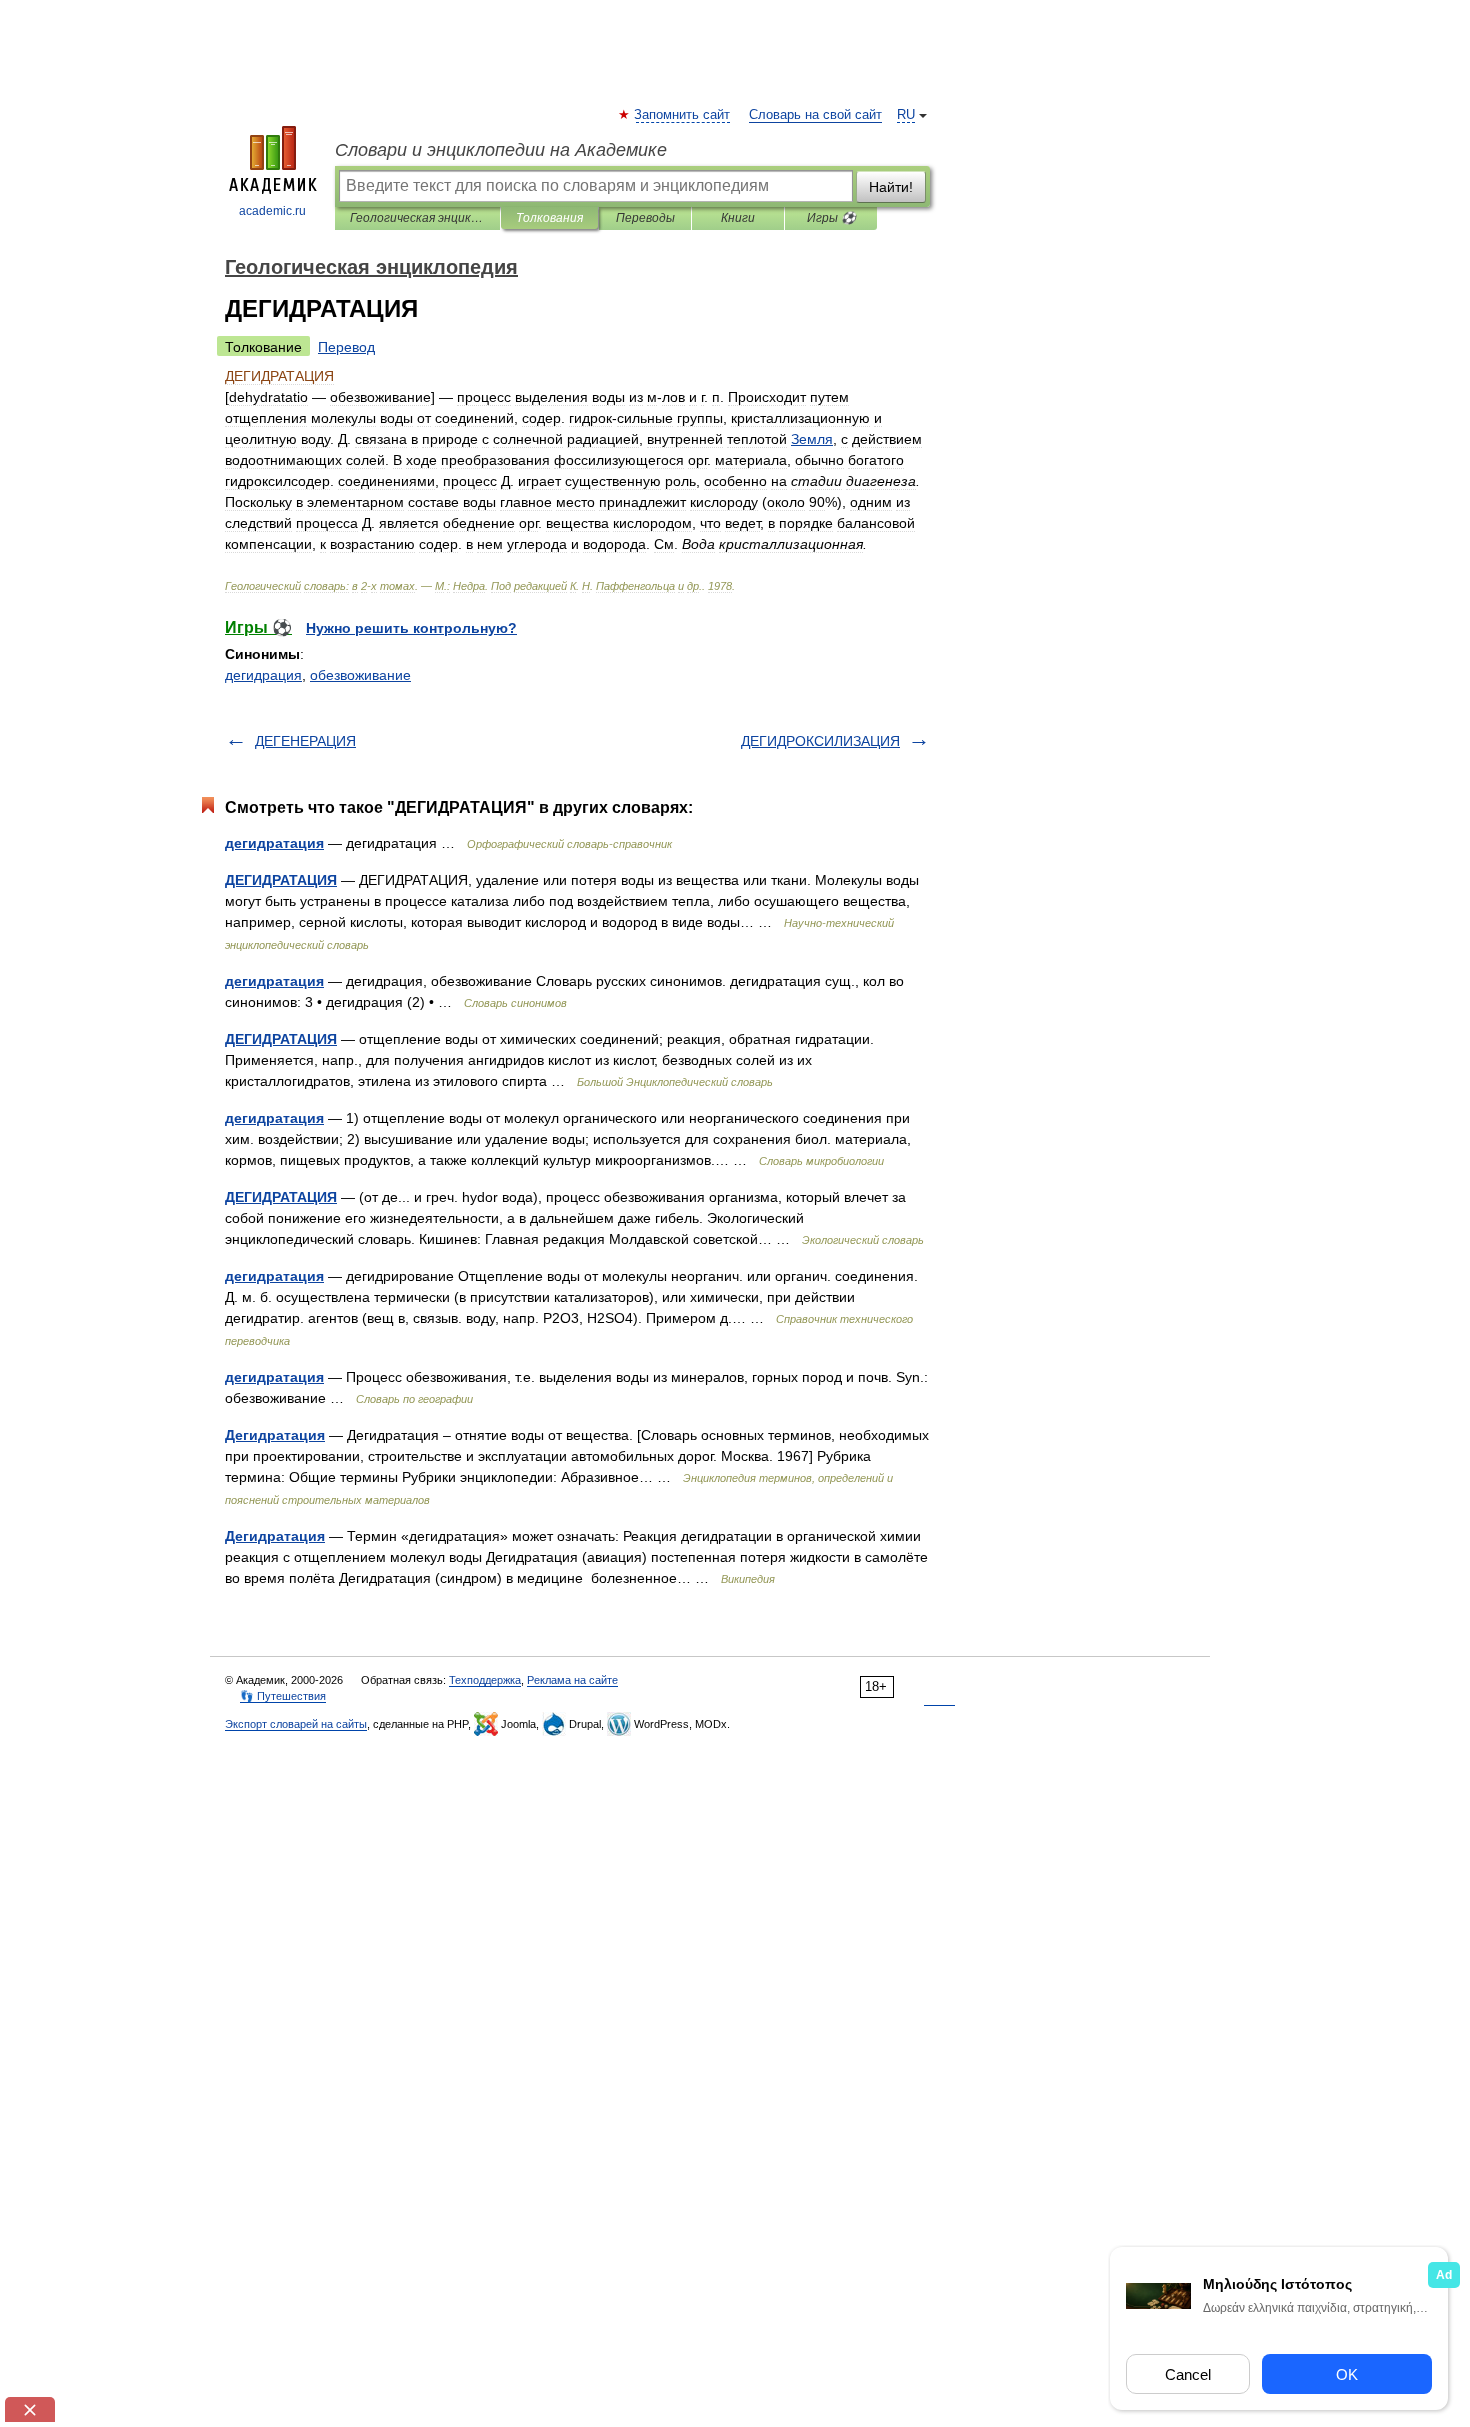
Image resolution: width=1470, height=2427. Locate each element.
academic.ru (272, 211)
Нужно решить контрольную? (411, 628)
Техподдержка (485, 1680)
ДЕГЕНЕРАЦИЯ (305, 741)
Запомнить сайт (683, 115)
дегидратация (274, 843)
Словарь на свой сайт (815, 115)
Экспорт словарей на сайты (296, 1724)
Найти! (891, 187)
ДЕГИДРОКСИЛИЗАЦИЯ (820, 741)
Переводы (645, 218)
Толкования (549, 218)
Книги (738, 218)
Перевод (346, 347)
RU (906, 115)
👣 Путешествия (283, 1696)
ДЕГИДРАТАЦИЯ (281, 880)
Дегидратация (275, 1435)
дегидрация (263, 675)
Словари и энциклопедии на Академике (501, 150)
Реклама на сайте (572, 1680)
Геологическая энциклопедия (417, 218)
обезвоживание (360, 675)
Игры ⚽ (831, 218)
